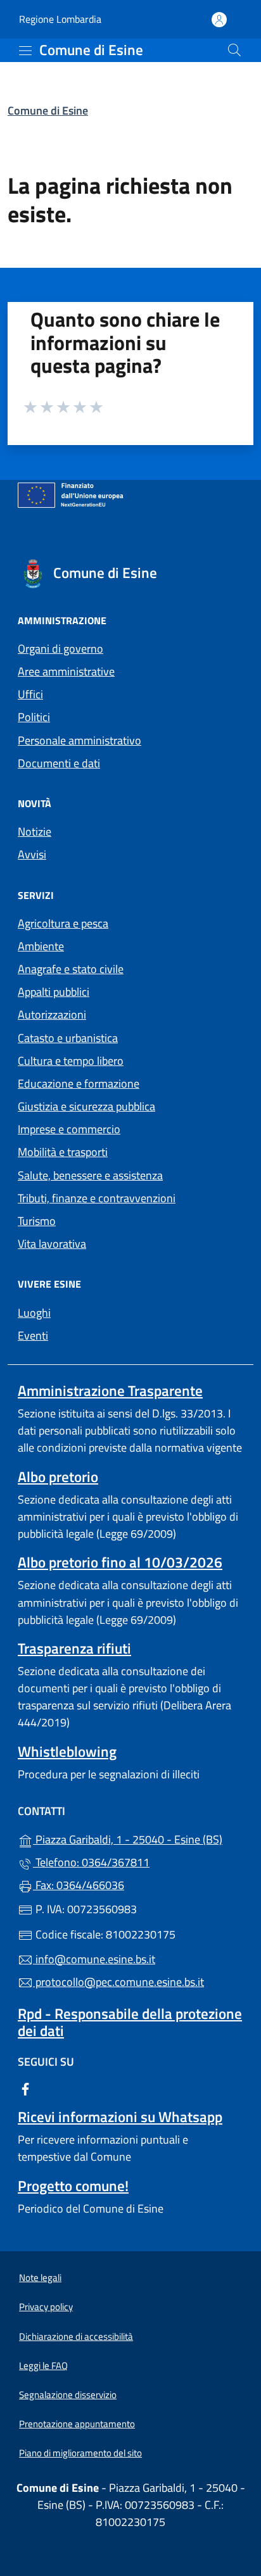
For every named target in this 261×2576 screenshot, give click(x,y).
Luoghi (34, 1313)
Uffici (30, 694)
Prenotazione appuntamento (77, 2424)
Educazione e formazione (79, 1084)
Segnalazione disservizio (68, 2395)
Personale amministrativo (80, 740)
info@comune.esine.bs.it (94, 1959)
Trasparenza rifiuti (74, 1648)
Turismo (37, 1221)
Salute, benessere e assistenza (90, 1175)
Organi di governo (60, 649)
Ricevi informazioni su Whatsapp (120, 2117)
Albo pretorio (58, 1477)
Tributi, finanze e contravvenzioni (97, 1198)
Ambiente (41, 946)
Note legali (40, 2278)
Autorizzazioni (52, 1015)
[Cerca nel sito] (234, 50)
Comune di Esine (48, 110)
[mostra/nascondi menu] (25, 51)
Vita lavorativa (52, 1244)
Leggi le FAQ (43, 2366)
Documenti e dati (59, 763)
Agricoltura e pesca (63, 923)
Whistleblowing (67, 1751)
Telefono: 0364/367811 (91, 1862)
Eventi (33, 1335)
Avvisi (32, 854)
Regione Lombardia (60, 19)
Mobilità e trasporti (63, 1152)
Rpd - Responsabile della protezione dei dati (130, 2022)
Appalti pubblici (54, 992)
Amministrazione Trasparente (110, 1391)
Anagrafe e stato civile (71, 969)
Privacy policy (46, 2307)
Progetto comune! (73, 2186)
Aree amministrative (66, 671)
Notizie (35, 832)
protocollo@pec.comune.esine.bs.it (118, 1982)
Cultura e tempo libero (71, 1061)
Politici (34, 717)
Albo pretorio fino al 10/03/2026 (120, 1562)
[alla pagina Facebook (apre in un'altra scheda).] (25, 2088)
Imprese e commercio (69, 1129)
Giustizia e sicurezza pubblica (86, 1106)
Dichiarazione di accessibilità (76, 2336)
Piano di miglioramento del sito (80, 2453)
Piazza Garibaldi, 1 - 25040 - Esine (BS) (138, 1838)
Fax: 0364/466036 (79, 1885)
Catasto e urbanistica (68, 1038)
